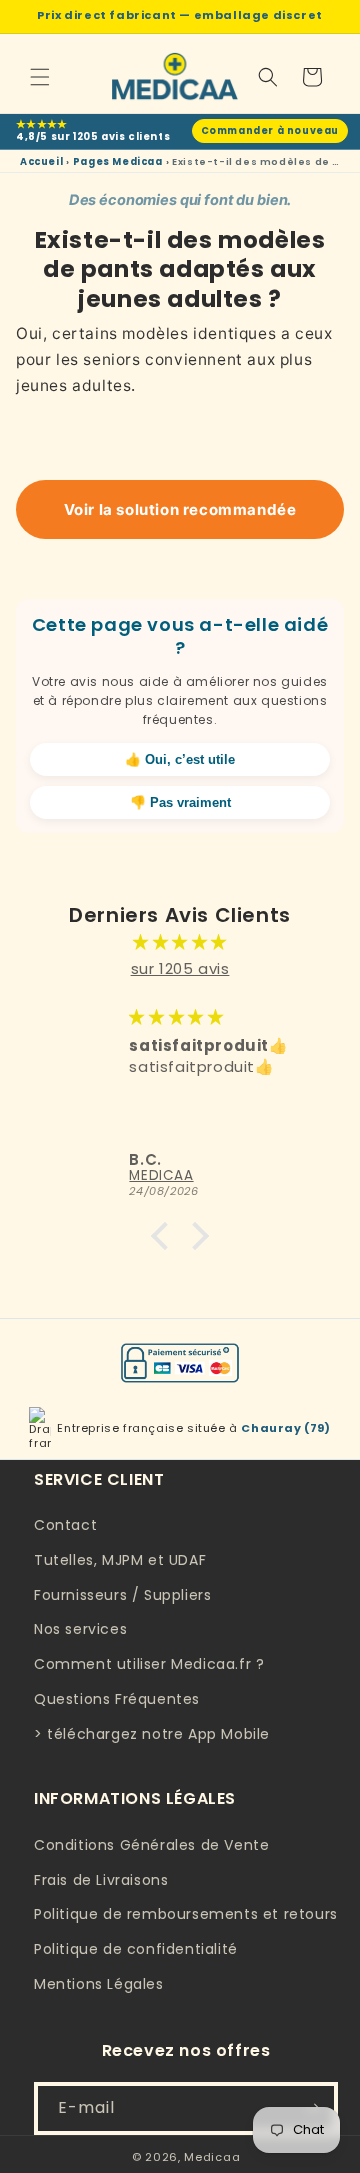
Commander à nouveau (270, 130)
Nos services (80, 1629)
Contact (65, 1525)
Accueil (41, 161)
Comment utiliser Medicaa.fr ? (149, 1664)
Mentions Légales (99, 1984)
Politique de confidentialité (136, 1949)
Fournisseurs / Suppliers (122, 1595)
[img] (180, 941)
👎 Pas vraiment (180, 802)
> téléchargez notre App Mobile (152, 1734)
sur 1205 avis (180, 968)
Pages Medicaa (118, 161)
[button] (40, 77)
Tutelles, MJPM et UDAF (120, 1560)
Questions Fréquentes (117, 1699)
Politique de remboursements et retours (186, 1914)
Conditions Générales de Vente (151, 1845)
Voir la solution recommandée (180, 509)
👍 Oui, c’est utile (180, 759)
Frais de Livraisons (101, 1880)
